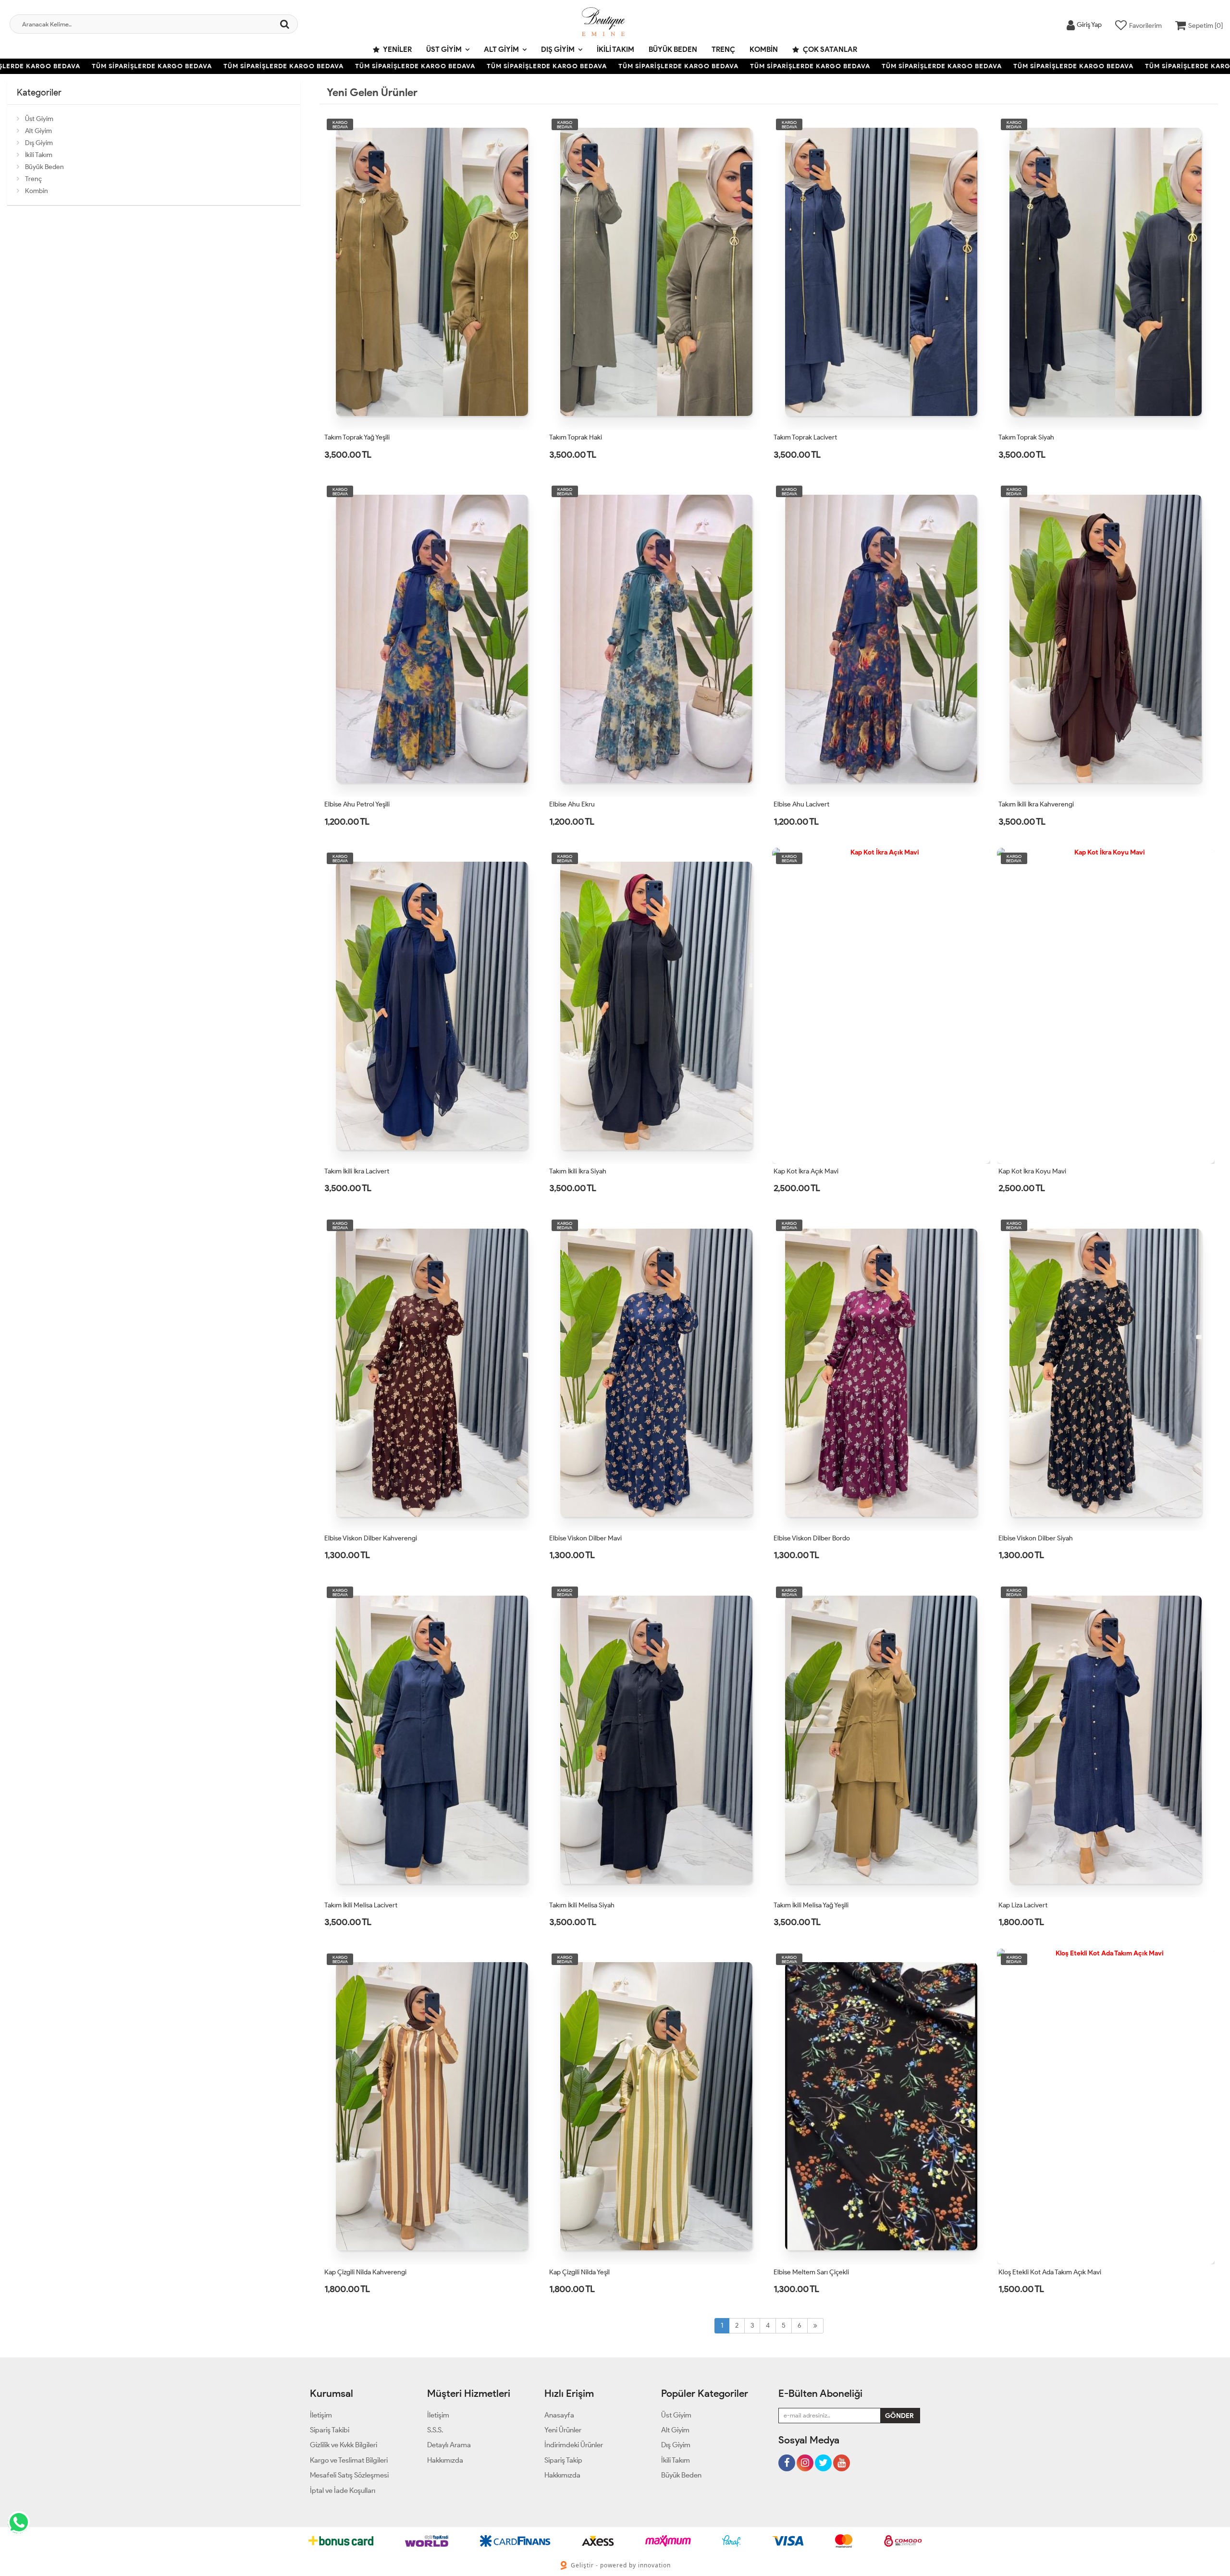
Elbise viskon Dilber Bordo (812, 1538)
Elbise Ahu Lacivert (801, 804)
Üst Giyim (444, 49)
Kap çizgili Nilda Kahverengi (365, 2272)
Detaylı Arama (449, 2445)
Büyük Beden (673, 49)
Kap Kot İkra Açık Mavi (806, 1171)
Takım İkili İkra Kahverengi (1036, 804)
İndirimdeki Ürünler (574, 2445)
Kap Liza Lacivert (1023, 1905)
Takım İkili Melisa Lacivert (361, 1905)
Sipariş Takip (563, 2460)
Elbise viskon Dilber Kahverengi (371, 1538)
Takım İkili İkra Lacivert (357, 1171)
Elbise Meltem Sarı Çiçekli (811, 2272)
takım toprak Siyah (1026, 437)
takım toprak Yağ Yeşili (357, 437)
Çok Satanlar (829, 49)
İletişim (321, 2415)
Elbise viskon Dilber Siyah (1036, 1538)
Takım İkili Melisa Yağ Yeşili (811, 1905)
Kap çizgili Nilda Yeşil (579, 2272)
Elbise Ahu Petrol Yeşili (357, 804)
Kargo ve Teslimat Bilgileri (349, 2460)
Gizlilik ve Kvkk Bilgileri (344, 2445)
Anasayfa (559, 2415)
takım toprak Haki (576, 437)
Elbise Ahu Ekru (572, 804)
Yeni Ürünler (563, 2430)
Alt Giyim (501, 49)
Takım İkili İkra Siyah (578, 1171)
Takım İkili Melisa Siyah (582, 1905)
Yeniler (397, 49)
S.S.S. (435, 2430)
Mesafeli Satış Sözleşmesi (349, 2475)
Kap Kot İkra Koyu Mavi (1032, 1171)
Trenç (723, 49)
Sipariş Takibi (330, 2430)
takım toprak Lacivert (805, 437)
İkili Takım (615, 49)
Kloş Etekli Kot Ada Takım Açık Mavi (1050, 2272)
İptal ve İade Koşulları (343, 2491)
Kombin (764, 49)
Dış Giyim (558, 49)
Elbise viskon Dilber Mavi (585, 1538)
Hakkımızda (445, 2460)
